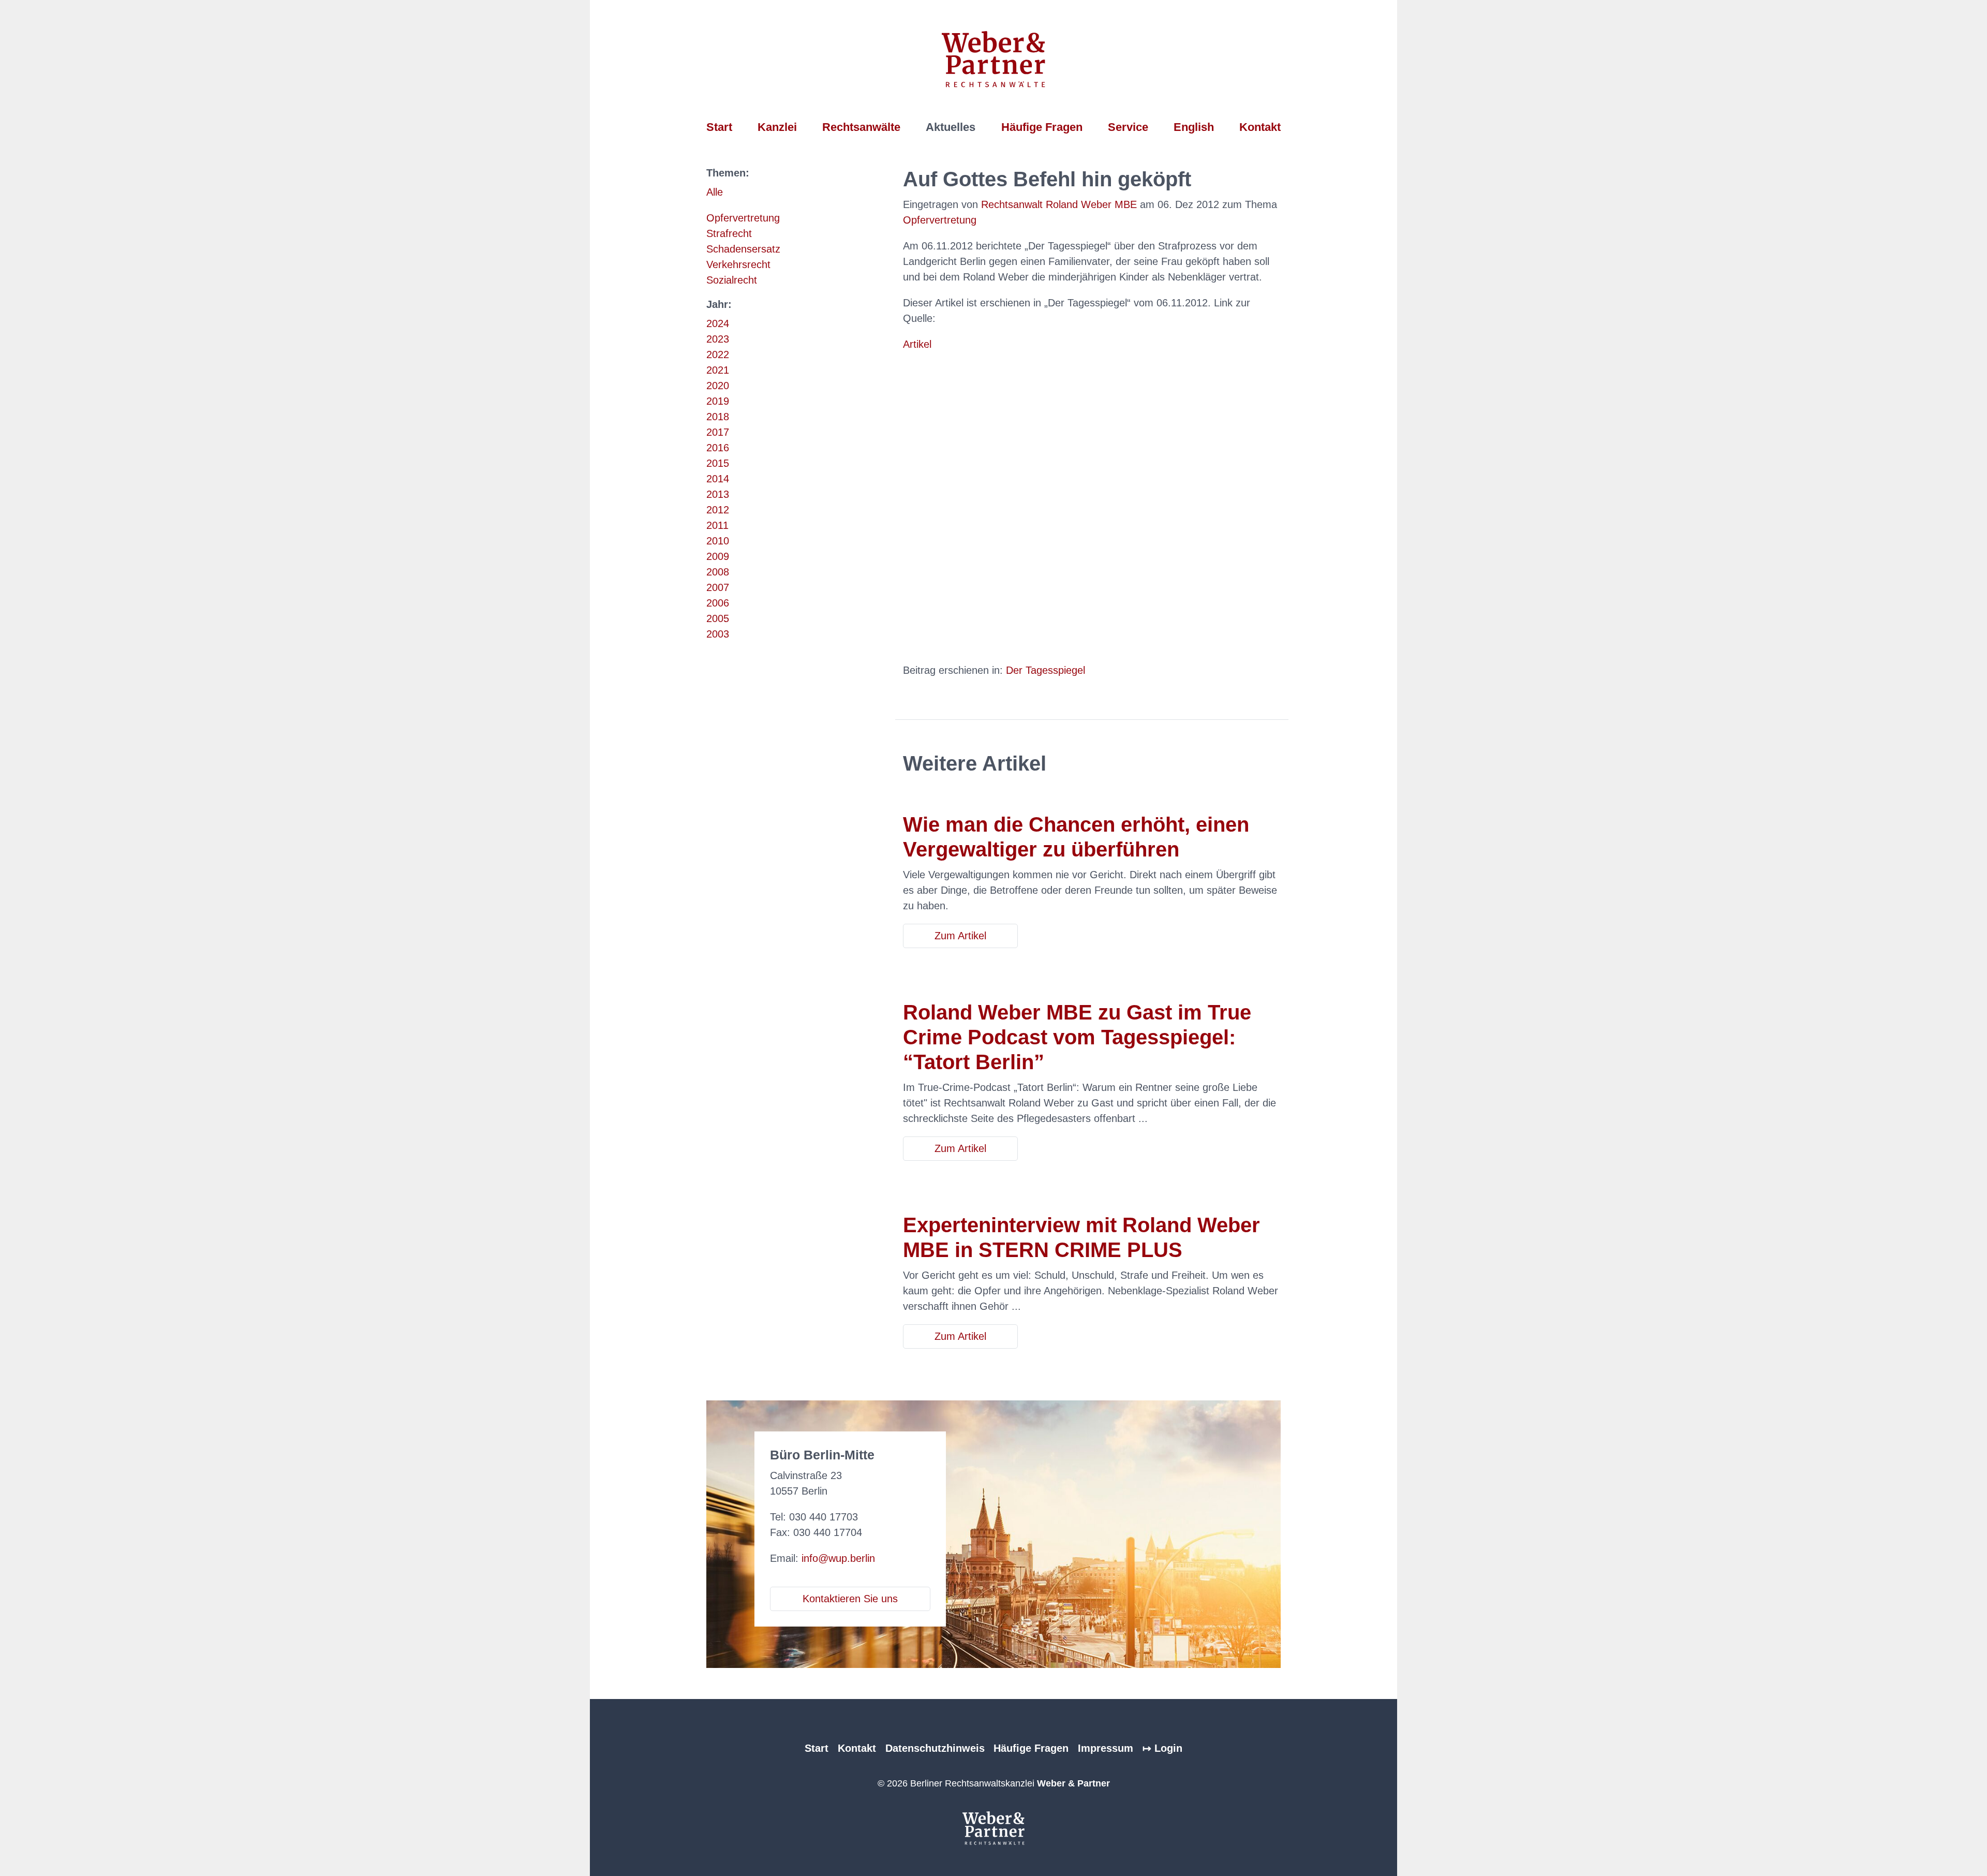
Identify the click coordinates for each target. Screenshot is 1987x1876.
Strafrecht (729, 233)
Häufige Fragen (1042, 127)
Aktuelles (951, 127)
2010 (718, 541)
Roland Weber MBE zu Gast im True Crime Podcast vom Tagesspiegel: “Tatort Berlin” (1077, 1037)
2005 (718, 618)
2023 (718, 339)
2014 (718, 479)
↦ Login (1162, 1748)
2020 (718, 386)
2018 (718, 417)
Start (719, 127)
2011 (717, 525)
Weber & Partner (1073, 1783)
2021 (718, 370)
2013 (718, 494)
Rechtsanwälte (861, 127)
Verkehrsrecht (738, 264)
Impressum (1106, 1748)
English (1194, 127)
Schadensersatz (743, 249)
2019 (718, 401)
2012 (718, 510)
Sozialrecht (732, 280)
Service (1128, 127)
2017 (718, 432)
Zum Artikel (960, 936)
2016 (718, 448)
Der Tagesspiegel (1046, 670)
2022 (718, 354)
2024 (718, 323)
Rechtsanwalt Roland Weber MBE (1059, 204)
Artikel (917, 344)
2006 (718, 603)
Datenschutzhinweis (935, 1748)
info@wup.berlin (838, 1558)
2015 (718, 463)
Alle (715, 192)
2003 (718, 634)
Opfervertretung (743, 218)
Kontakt (1260, 127)
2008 (718, 572)
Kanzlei (777, 127)
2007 (718, 587)
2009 (718, 556)
